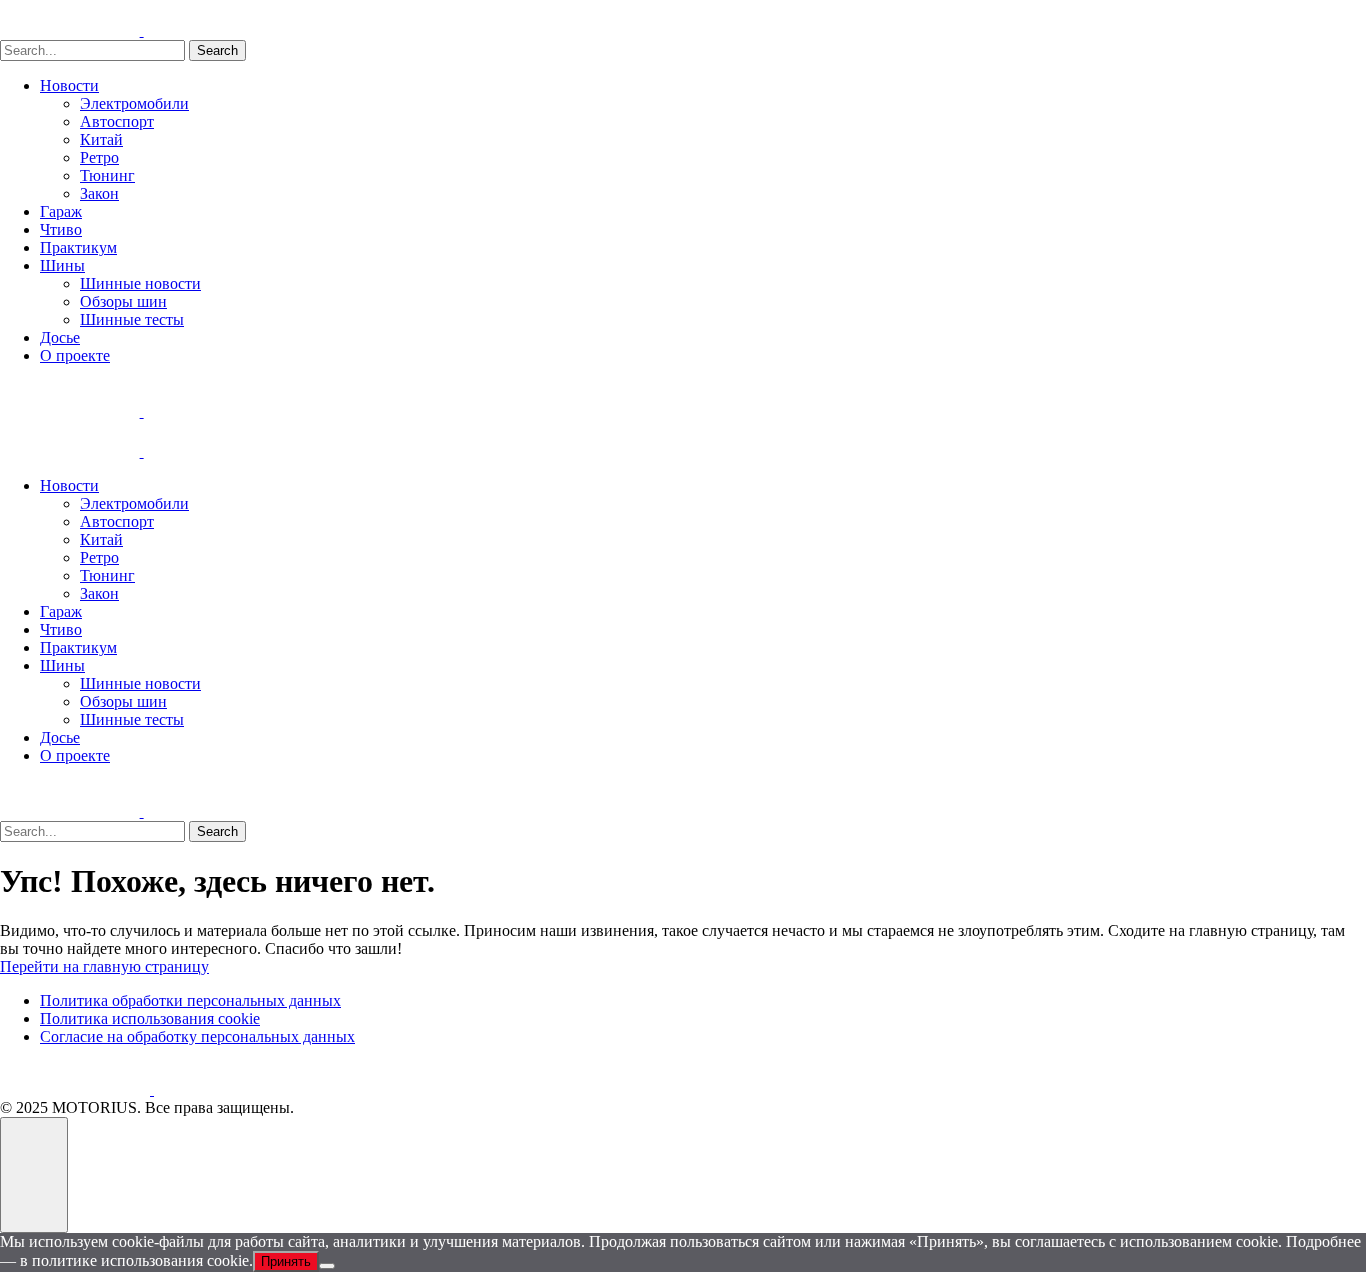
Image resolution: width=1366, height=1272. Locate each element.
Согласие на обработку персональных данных (197, 1036)
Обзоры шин (123, 301)
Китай (101, 139)
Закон (99, 193)
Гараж (61, 211)
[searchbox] (92, 50)
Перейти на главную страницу (104, 966)
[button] (34, 1175)
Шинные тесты (132, 319)
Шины (62, 265)
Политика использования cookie (150, 1018)
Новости (69, 85)
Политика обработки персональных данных (190, 1000)
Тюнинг (107, 175)
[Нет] (327, 1266)
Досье (60, 337)
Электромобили (134, 103)
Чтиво (61, 229)
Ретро (99, 157)
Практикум (78, 247)
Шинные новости (140, 283)
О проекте (75, 355)
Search (217, 50)
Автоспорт (117, 121)
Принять (286, 1261)
